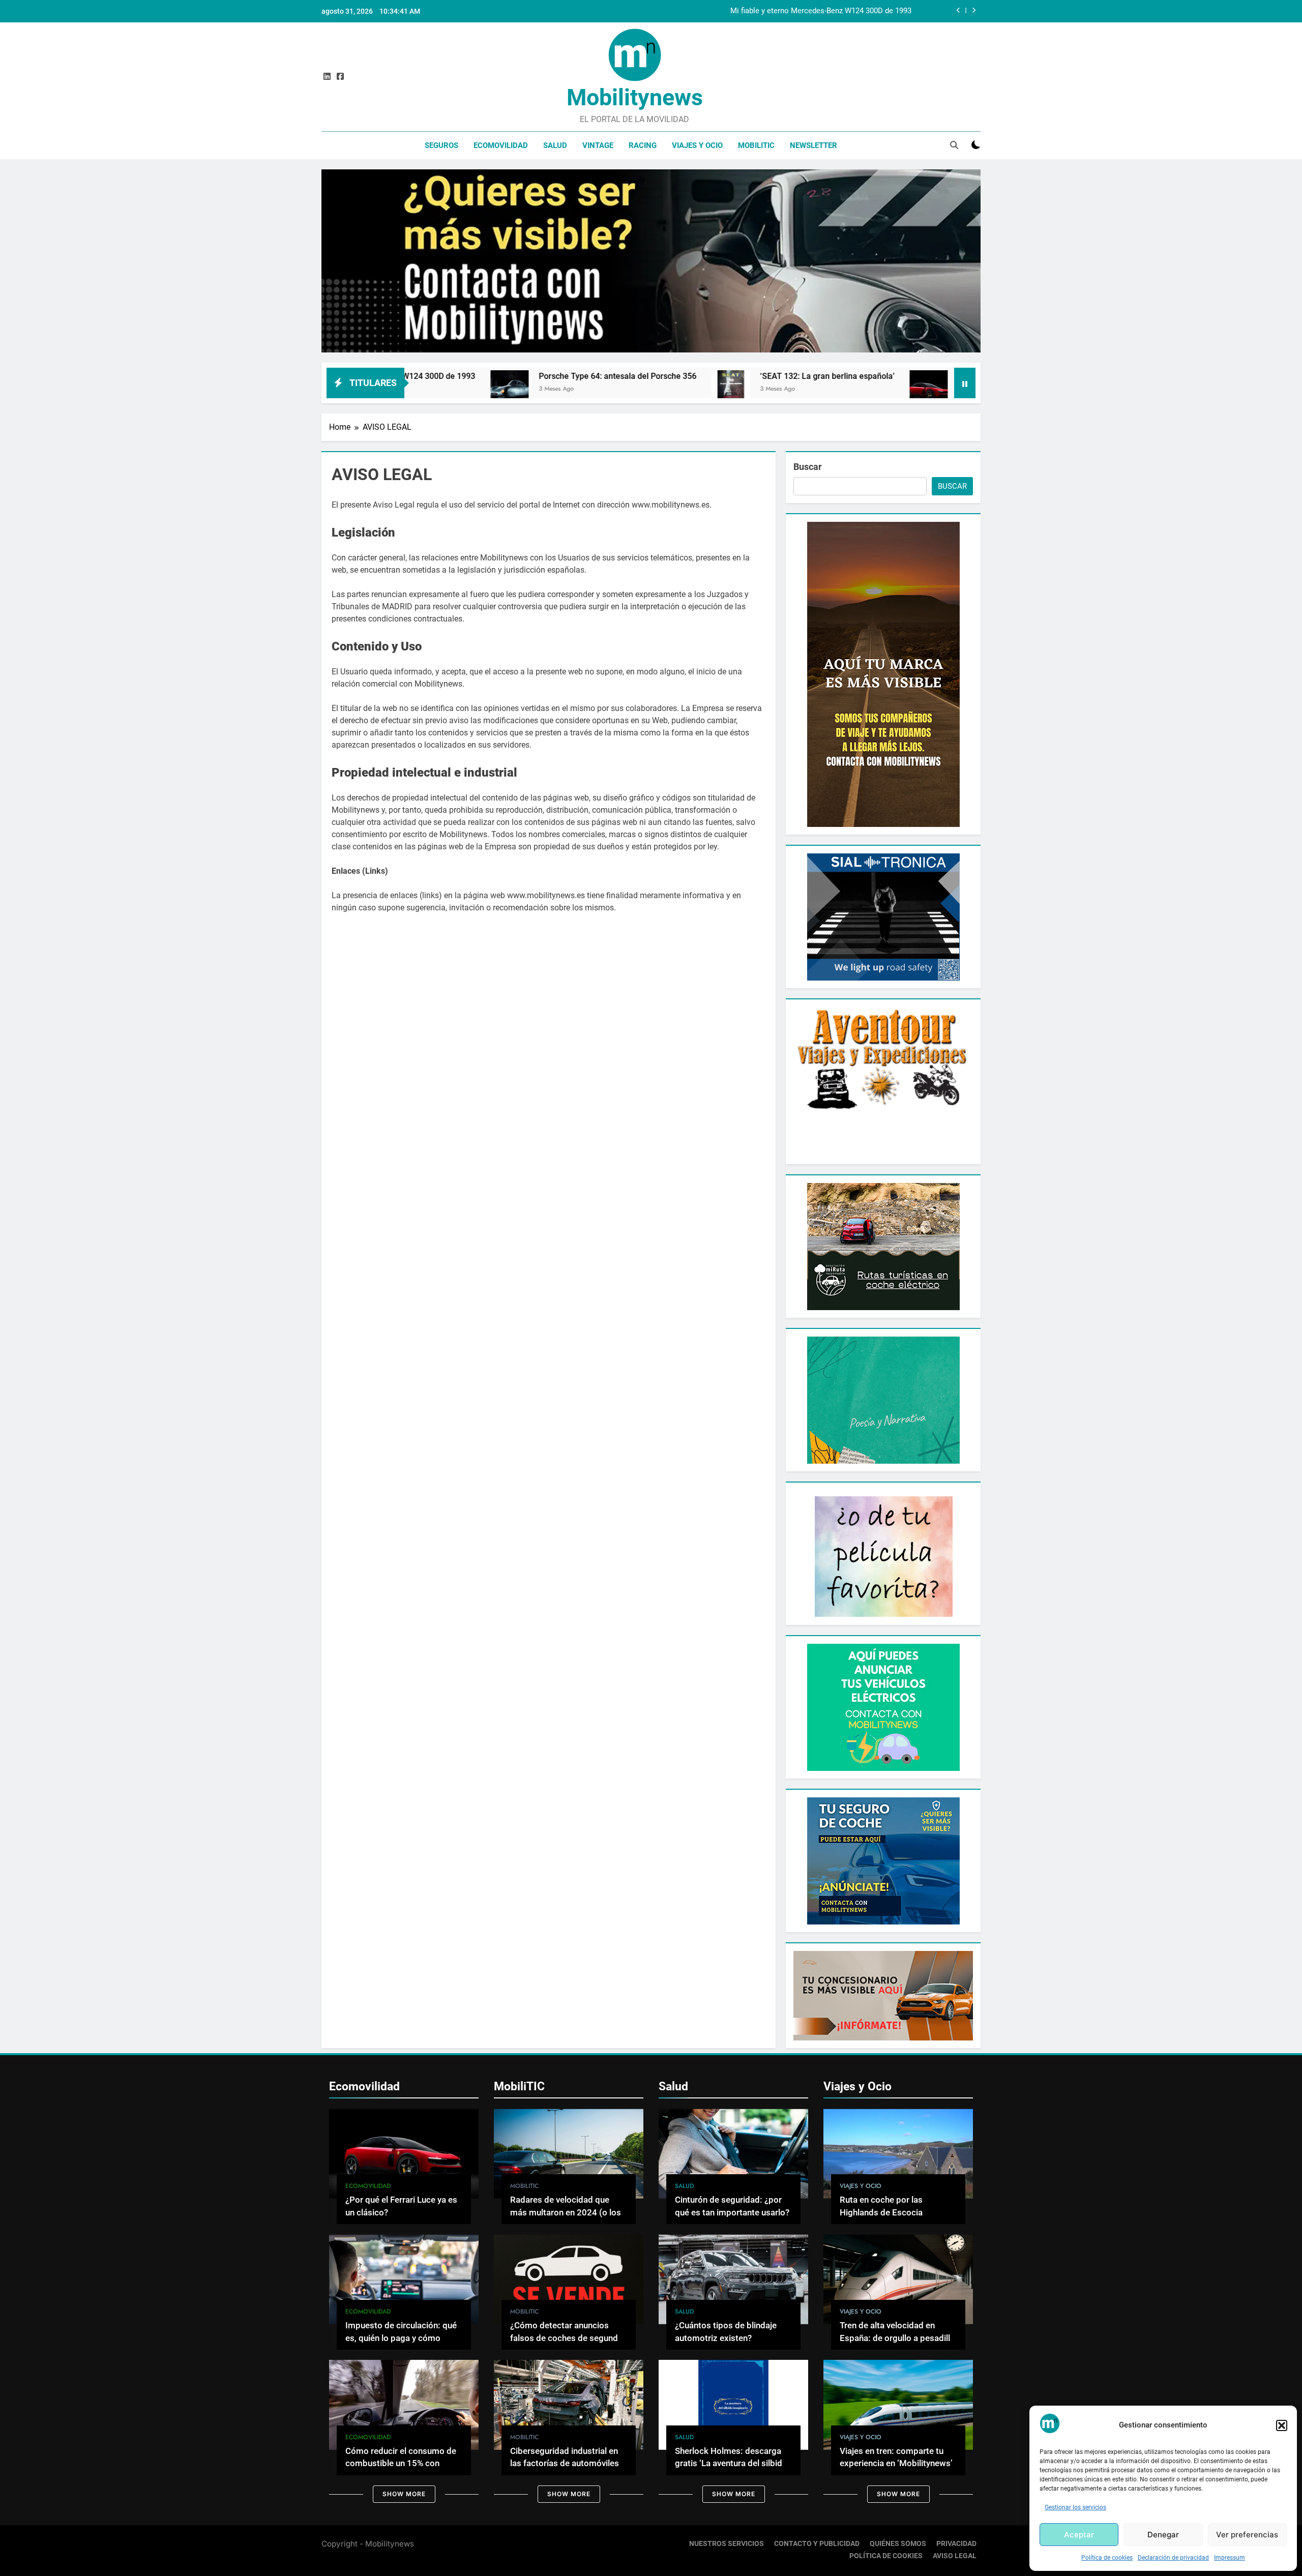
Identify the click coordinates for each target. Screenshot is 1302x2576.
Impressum (1230, 2558)
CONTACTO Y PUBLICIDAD (817, 2544)
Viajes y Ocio (697, 145)
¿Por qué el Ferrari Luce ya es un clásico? (846, 376)
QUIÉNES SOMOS (898, 2544)
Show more (404, 2494)
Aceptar (1079, 2535)
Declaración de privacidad (1173, 2558)
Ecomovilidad (501, 145)
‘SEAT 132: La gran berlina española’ (639, 376)
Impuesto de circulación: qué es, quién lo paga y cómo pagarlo (401, 2338)
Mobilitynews (635, 97)
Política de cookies (1107, 2558)
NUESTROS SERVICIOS (727, 2544)
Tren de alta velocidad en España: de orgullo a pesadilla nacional (897, 2338)
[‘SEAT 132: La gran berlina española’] (542, 389)
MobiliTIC (756, 145)
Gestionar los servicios (1075, 2507)
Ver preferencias (1247, 2535)
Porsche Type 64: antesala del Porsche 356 (839, 11)
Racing (643, 145)
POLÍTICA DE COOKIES (886, 2556)
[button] (1282, 2425)
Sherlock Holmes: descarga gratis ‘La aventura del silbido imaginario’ (731, 2464)
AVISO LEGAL (955, 2556)
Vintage (598, 145)
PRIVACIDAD (956, 2544)
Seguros (441, 145)
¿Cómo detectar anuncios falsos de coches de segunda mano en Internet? (566, 2338)
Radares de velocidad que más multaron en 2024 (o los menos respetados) (566, 2213)
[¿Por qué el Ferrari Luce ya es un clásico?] (740, 389)
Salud (555, 145)
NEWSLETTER (813, 145)
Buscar (808, 467)
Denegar (1163, 2535)
